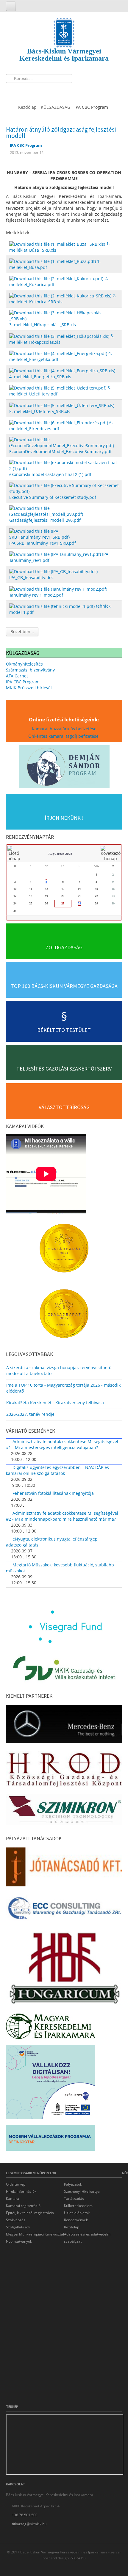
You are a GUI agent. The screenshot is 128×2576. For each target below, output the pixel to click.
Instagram (34, 91)
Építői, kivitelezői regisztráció (30, 2213)
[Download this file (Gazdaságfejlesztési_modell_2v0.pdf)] (65, 511)
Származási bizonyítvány (30, 670)
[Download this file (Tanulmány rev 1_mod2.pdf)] (59, 588)
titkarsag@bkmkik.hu (29, 2524)
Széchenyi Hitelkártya (82, 2191)
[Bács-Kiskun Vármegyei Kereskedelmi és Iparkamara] (64, 27)
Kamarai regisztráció (23, 2206)
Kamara (13, 2199)
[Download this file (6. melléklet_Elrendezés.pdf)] (59, 422)
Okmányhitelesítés (24, 664)
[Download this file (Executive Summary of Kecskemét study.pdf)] (65, 488)
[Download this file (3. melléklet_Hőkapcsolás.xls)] (60, 336)
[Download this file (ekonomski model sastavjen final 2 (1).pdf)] (65, 465)
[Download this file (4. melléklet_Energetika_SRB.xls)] (63, 370)
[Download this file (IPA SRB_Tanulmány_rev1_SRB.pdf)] (65, 534)
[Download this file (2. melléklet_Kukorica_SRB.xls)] (61, 295)
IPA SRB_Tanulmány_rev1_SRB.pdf (43, 543)
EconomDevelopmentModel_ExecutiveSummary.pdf (60, 451)
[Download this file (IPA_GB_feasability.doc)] (54, 571)
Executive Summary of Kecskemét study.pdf (53, 497)
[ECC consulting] (64, 1910)
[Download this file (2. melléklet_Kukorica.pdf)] (57, 278)
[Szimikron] (64, 1811)
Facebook (12, 91)
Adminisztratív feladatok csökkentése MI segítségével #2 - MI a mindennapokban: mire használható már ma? (62, 1516)
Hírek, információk (21, 2191)
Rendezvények (76, 2220)
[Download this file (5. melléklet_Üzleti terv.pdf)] (58, 388)
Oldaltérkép (16, 2184)
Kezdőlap (72, 2227)
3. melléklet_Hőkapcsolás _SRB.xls (43, 325)
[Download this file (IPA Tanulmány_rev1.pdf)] (56, 554)
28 (79, 903)
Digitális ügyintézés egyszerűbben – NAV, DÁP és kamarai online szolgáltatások (57, 1470)
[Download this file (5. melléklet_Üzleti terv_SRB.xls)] (62, 405)
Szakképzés (16, 2220)
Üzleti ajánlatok (77, 2213)
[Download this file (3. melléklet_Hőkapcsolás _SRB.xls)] (65, 315)
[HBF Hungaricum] (64, 1969)
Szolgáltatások (18, 2227)
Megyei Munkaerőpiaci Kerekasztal (35, 2234)
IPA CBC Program (23, 682)
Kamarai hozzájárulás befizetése (64, 729)
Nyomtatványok (19, 2241)
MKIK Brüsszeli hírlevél (29, 688)
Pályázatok (73, 2184)
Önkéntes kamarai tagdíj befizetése (64, 736)
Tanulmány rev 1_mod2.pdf (36, 595)
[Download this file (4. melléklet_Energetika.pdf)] (59, 353)
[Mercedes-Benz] (64, 1726)
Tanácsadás (74, 2199)
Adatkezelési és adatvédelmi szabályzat (88, 2238)
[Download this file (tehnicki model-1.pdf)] (53, 606)
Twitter (23, 91)
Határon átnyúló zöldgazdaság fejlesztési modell (61, 133)
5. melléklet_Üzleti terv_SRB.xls (40, 411)
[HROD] (64, 1770)
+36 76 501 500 (25, 2515)
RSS (45, 91)
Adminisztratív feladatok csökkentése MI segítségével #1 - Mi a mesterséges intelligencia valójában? (62, 1444)
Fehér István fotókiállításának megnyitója (53, 1493)
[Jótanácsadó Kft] (64, 1869)
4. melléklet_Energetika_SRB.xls (40, 377)
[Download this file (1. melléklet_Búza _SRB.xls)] (58, 243)
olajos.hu (78, 2558)
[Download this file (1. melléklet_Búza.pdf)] (53, 261)
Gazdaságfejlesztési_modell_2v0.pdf (45, 520)
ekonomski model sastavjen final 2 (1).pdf (50, 474)
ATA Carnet (17, 676)
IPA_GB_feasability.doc (31, 577)
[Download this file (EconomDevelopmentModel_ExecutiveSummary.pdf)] (65, 442)
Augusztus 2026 (60, 854)
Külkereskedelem (78, 2206)
